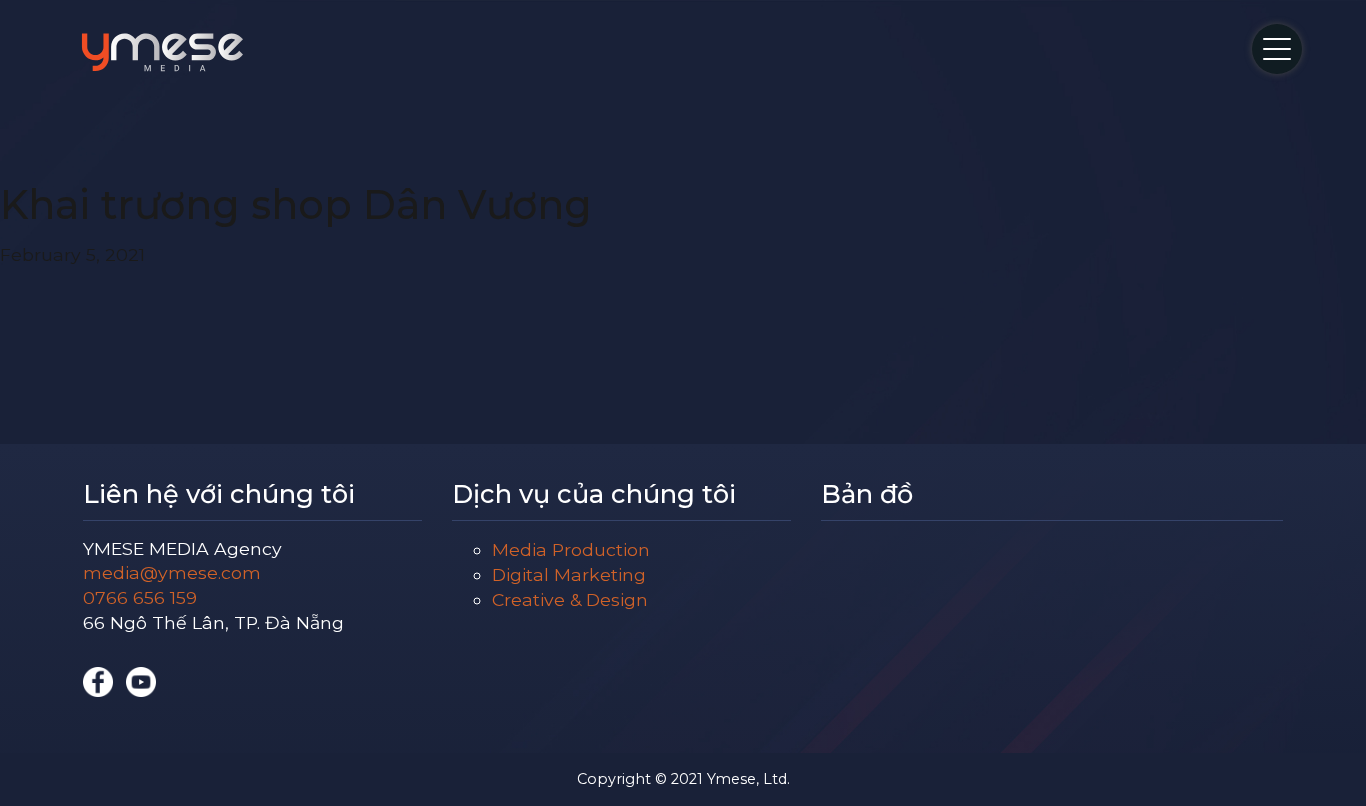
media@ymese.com (172, 572)
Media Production (571, 549)
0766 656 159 (140, 597)
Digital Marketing (569, 574)
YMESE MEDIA (162, 52)
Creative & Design (570, 599)
